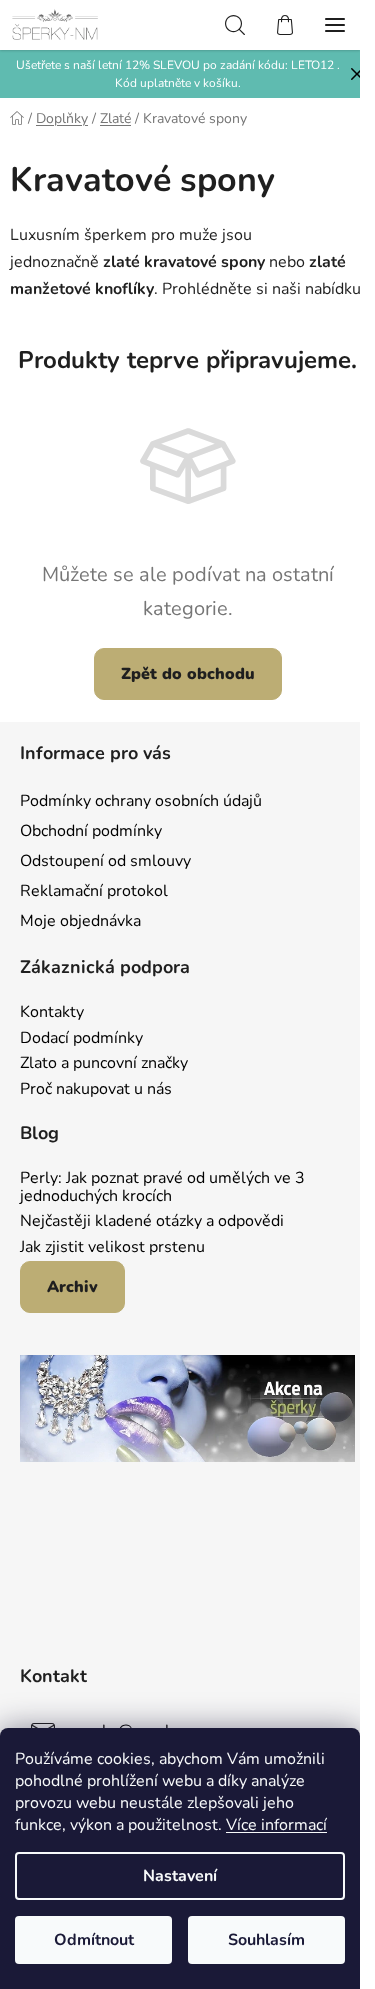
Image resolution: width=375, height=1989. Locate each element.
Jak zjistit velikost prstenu (112, 1248)
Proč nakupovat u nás (96, 1090)
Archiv (72, 1287)
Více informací (276, 1825)
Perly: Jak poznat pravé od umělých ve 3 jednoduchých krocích (162, 1187)
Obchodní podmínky (91, 831)
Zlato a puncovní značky (104, 1064)
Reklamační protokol (94, 891)
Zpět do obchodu (188, 674)
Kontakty (52, 1013)
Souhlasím (266, 1940)
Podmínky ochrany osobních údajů (141, 801)
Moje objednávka (80, 921)
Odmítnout (94, 1940)
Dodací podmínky (81, 1039)
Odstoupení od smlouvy (105, 861)
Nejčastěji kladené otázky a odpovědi (152, 1222)
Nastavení (180, 1876)
